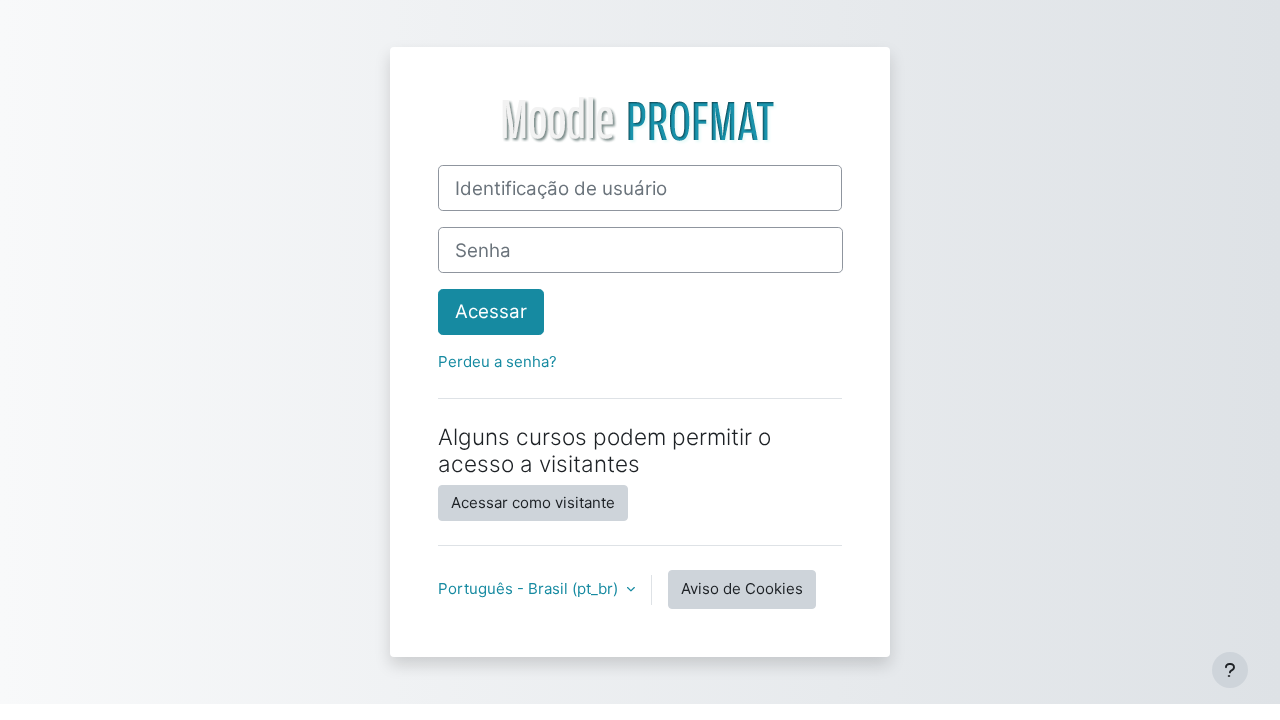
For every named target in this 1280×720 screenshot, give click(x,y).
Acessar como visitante (533, 502)
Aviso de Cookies (742, 588)
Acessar (491, 311)
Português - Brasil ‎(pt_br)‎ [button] (530, 588)
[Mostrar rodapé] (1230, 670)
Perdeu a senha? (497, 361)
